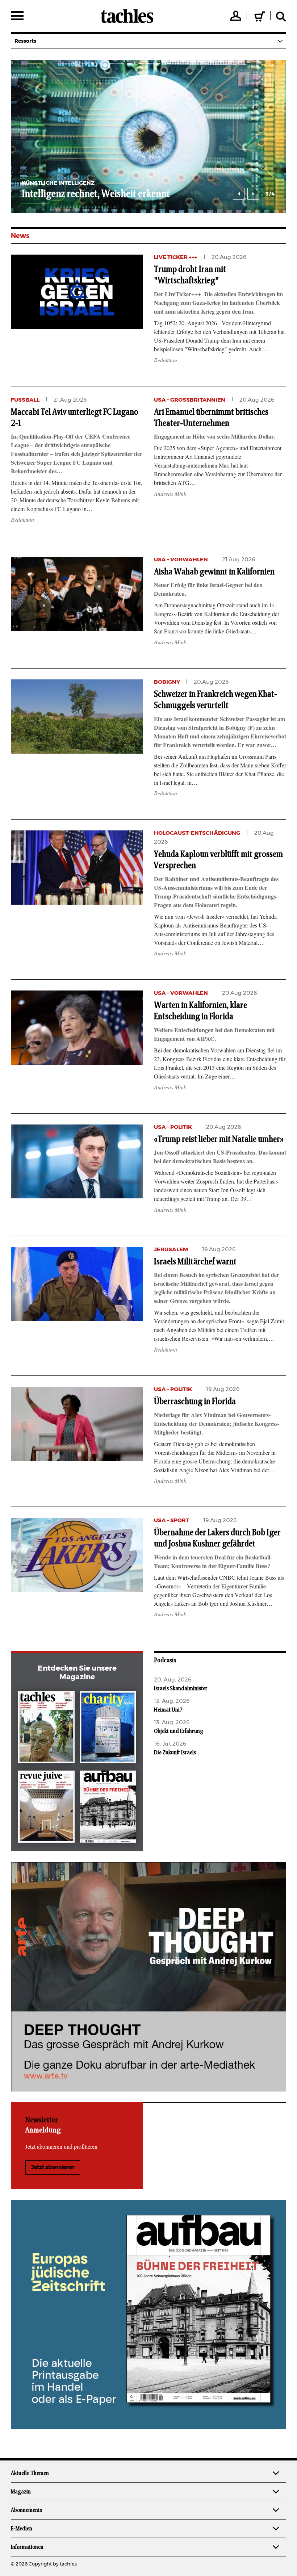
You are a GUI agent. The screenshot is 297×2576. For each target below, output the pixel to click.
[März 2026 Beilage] (108, 1729)
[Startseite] (127, 16)
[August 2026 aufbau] (108, 1808)
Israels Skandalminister (181, 1688)
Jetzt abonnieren (53, 2167)
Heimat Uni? (168, 1710)
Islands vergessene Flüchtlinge (208, 194)
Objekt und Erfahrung (179, 1731)
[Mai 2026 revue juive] (46, 1808)
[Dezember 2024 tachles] (46, 1729)
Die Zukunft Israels (175, 1752)
